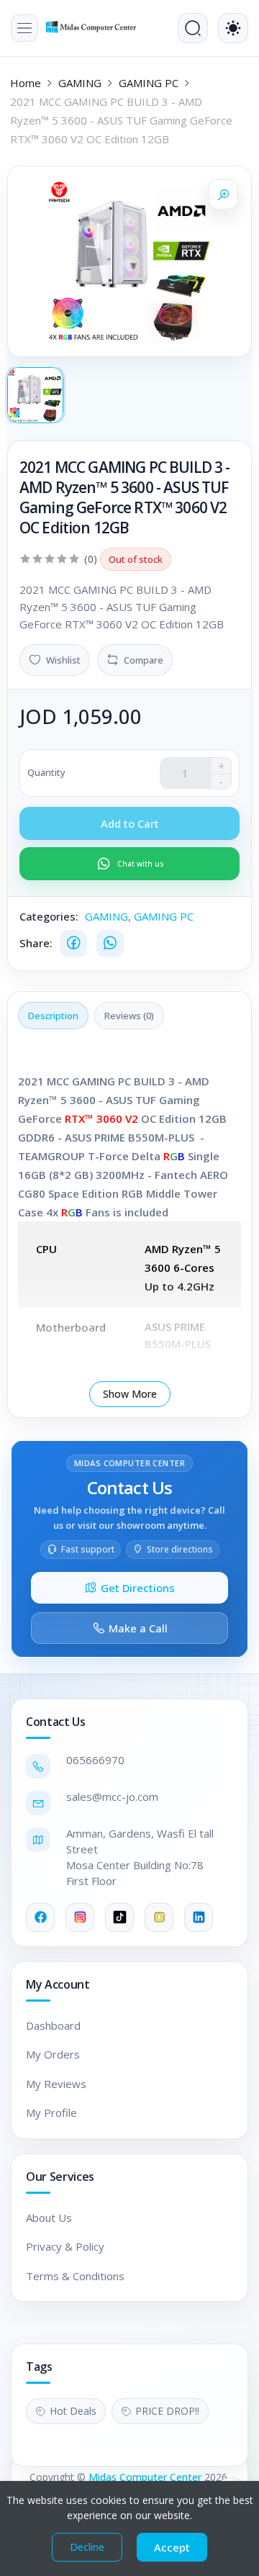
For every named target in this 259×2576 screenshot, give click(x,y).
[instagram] (80, 1917)
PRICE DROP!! (167, 2411)
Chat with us (141, 864)
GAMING (80, 83)
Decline (87, 2547)
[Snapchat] (159, 1917)
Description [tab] (53, 1016)
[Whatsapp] (110, 944)
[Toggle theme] (233, 28)
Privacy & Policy (65, 2246)
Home (26, 83)
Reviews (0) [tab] (129, 1016)
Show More (130, 1394)
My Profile (51, 2112)
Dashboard (53, 2025)
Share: (36, 943)
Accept (172, 2547)
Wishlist (63, 660)
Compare (144, 660)
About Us (49, 2218)
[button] (24, 28)
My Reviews (56, 2084)
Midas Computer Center (145, 2477)
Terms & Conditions (75, 2276)
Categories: (49, 916)
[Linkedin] (199, 1917)
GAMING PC (149, 83)
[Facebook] (73, 944)
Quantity (46, 772)
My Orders (53, 2054)
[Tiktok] (119, 1917)
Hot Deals (73, 2411)
